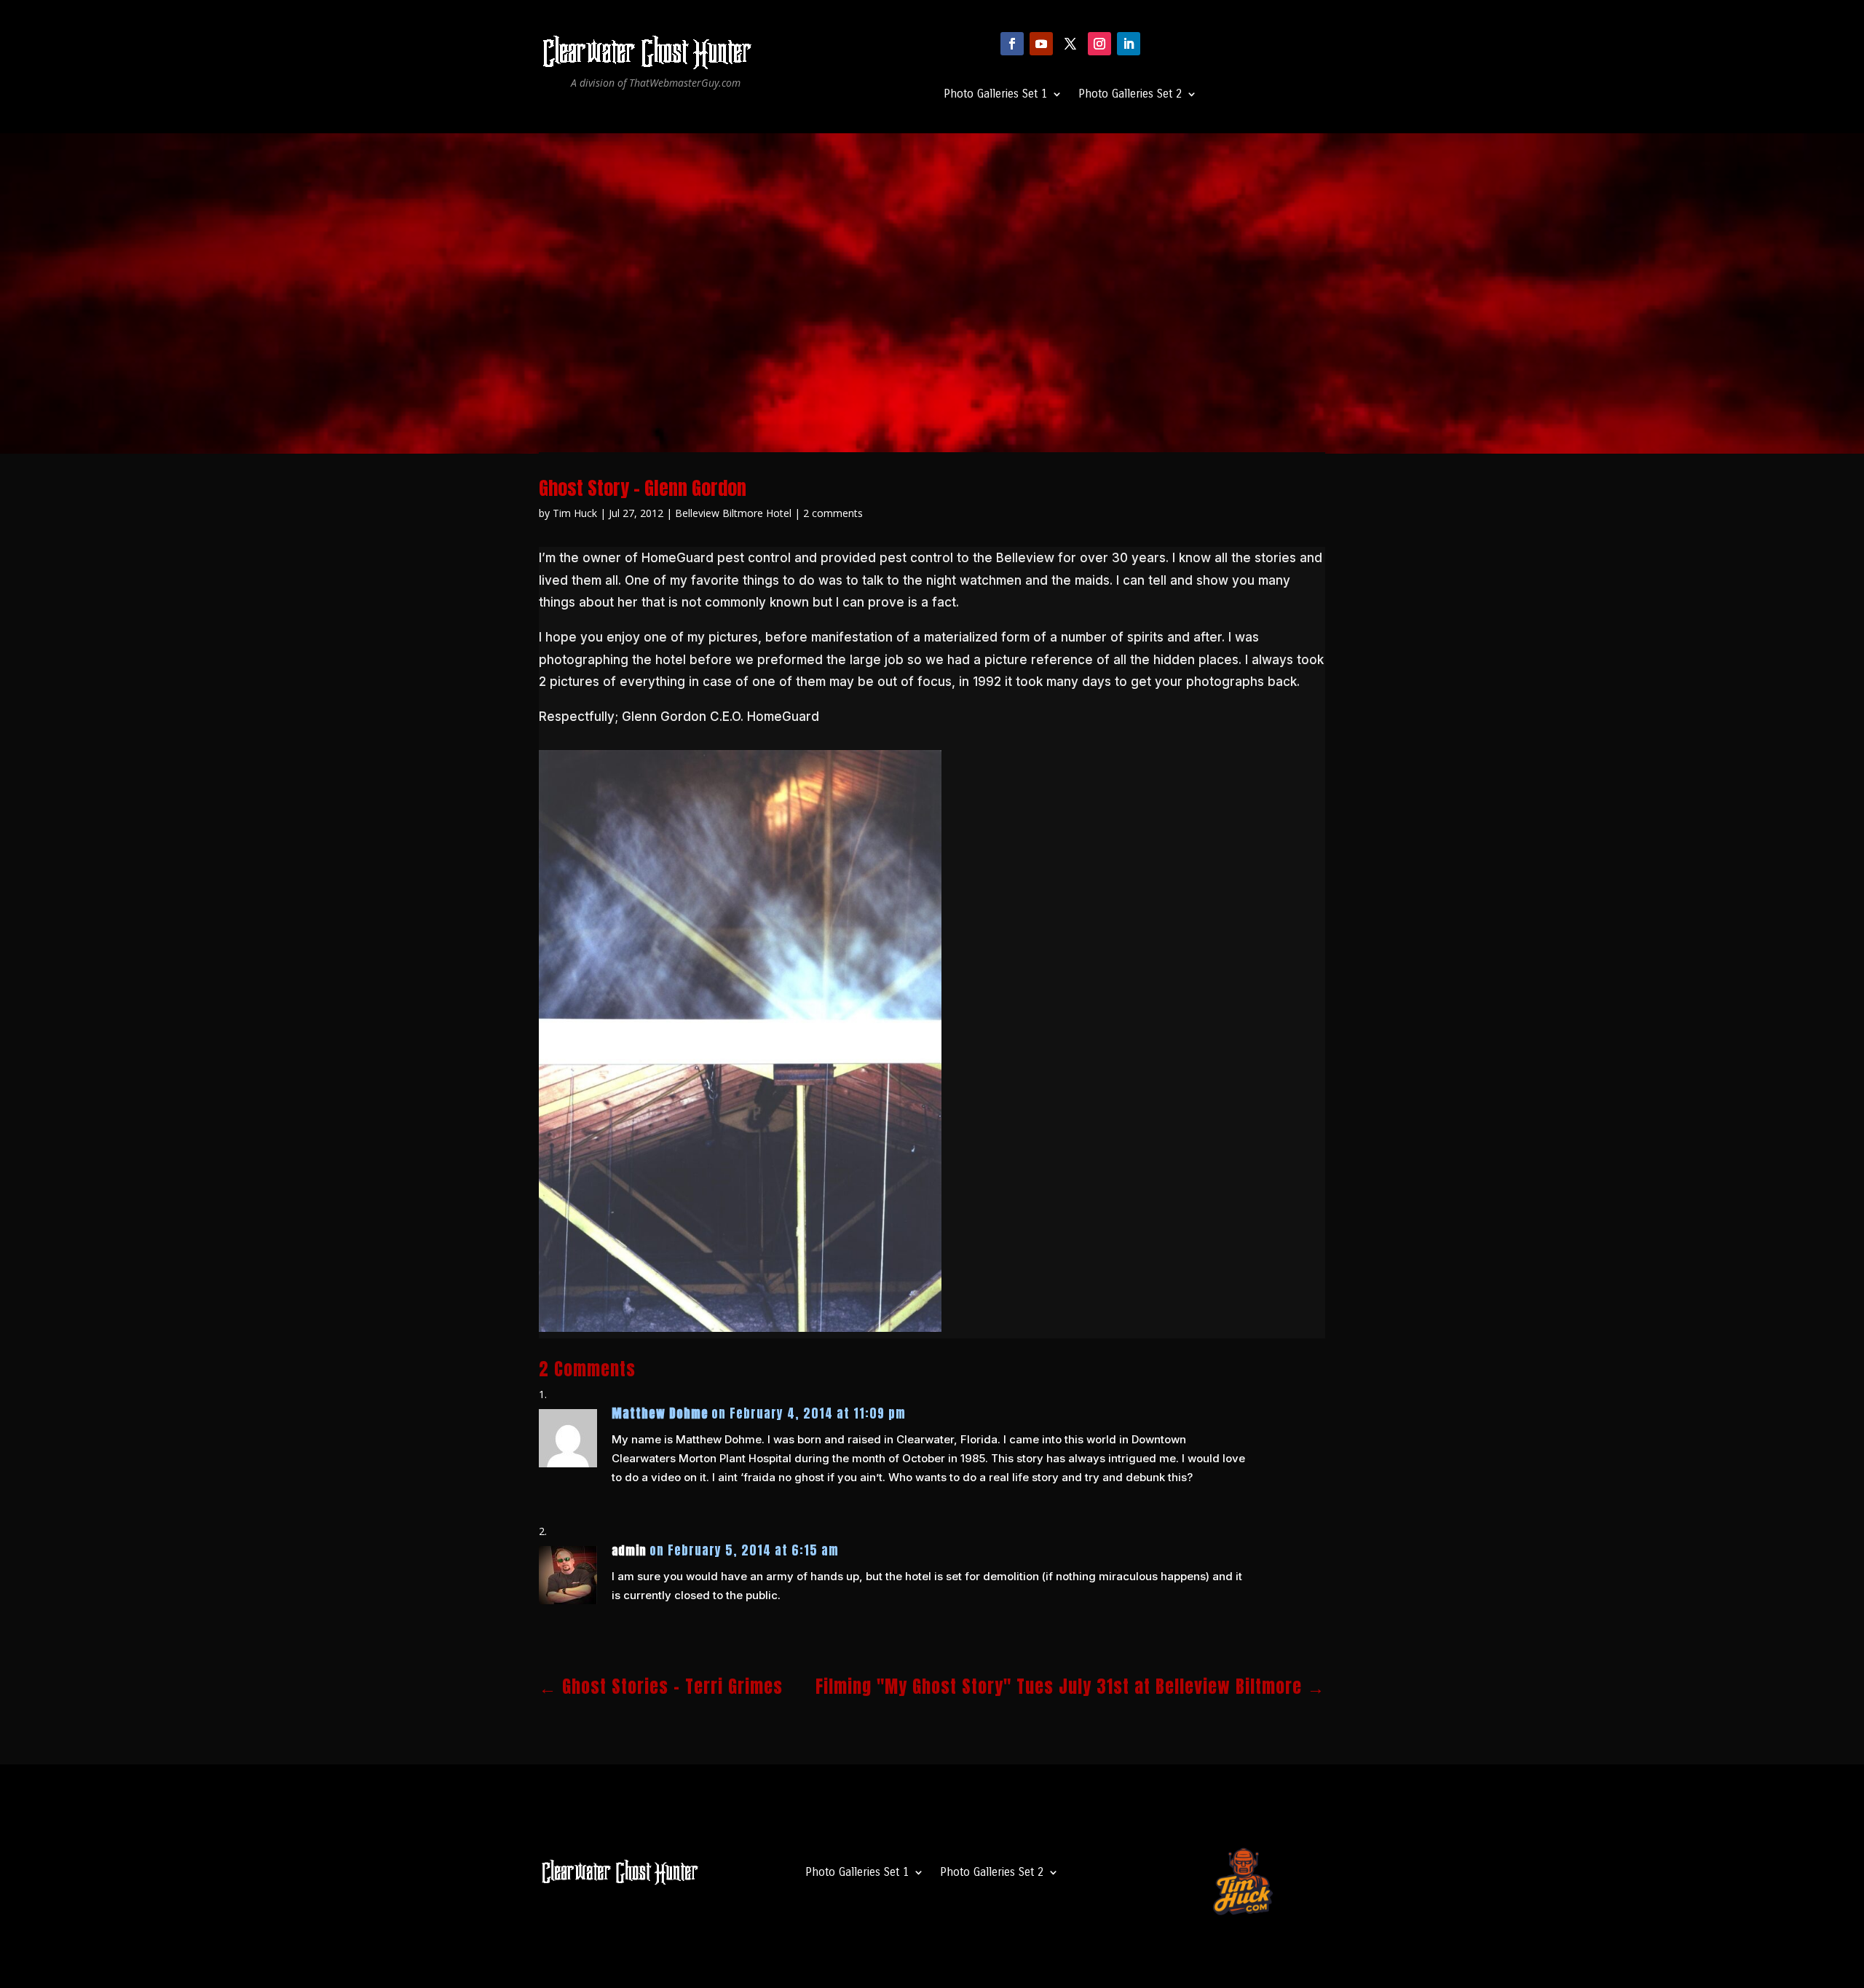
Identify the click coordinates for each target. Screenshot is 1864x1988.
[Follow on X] (1070, 44)
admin (629, 1550)
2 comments (833, 513)
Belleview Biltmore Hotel (733, 513)
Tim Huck (575, 513)
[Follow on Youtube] (1041, 44)
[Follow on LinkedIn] (1129, 44)
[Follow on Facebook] (1012, 44)
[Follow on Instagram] (1099, 44)
